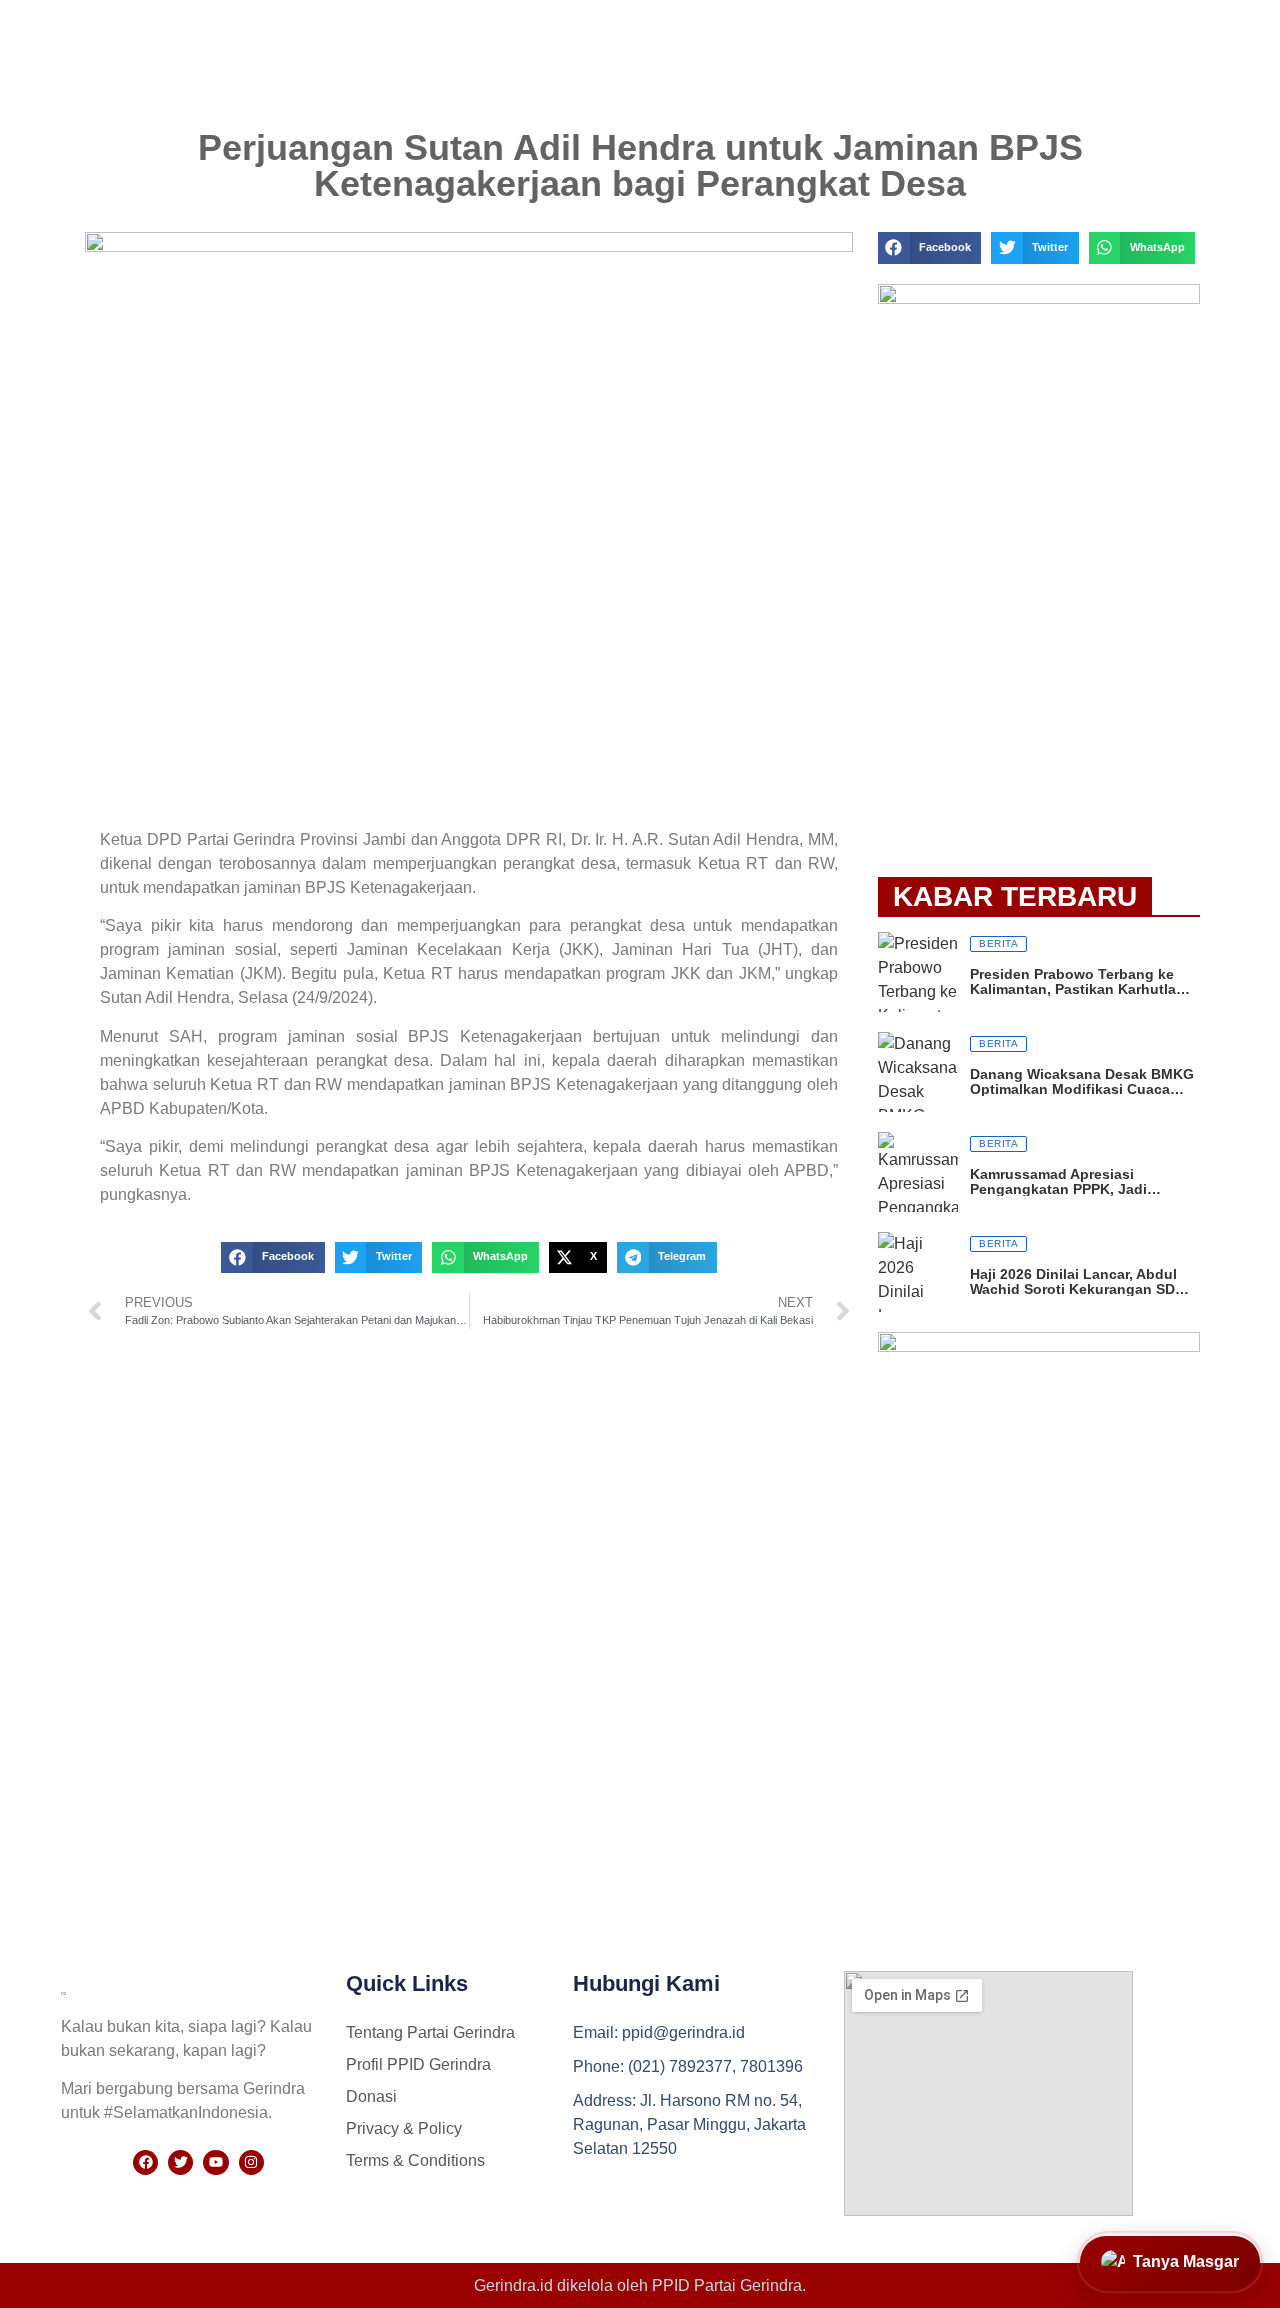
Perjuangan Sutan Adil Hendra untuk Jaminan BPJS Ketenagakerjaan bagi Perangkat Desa (640, 165)
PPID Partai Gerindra (727, 2285)
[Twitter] (180, 2162)
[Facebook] (145, 2162)
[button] (272, 1258)
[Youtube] (215, 2162)
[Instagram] (251, 2162)
